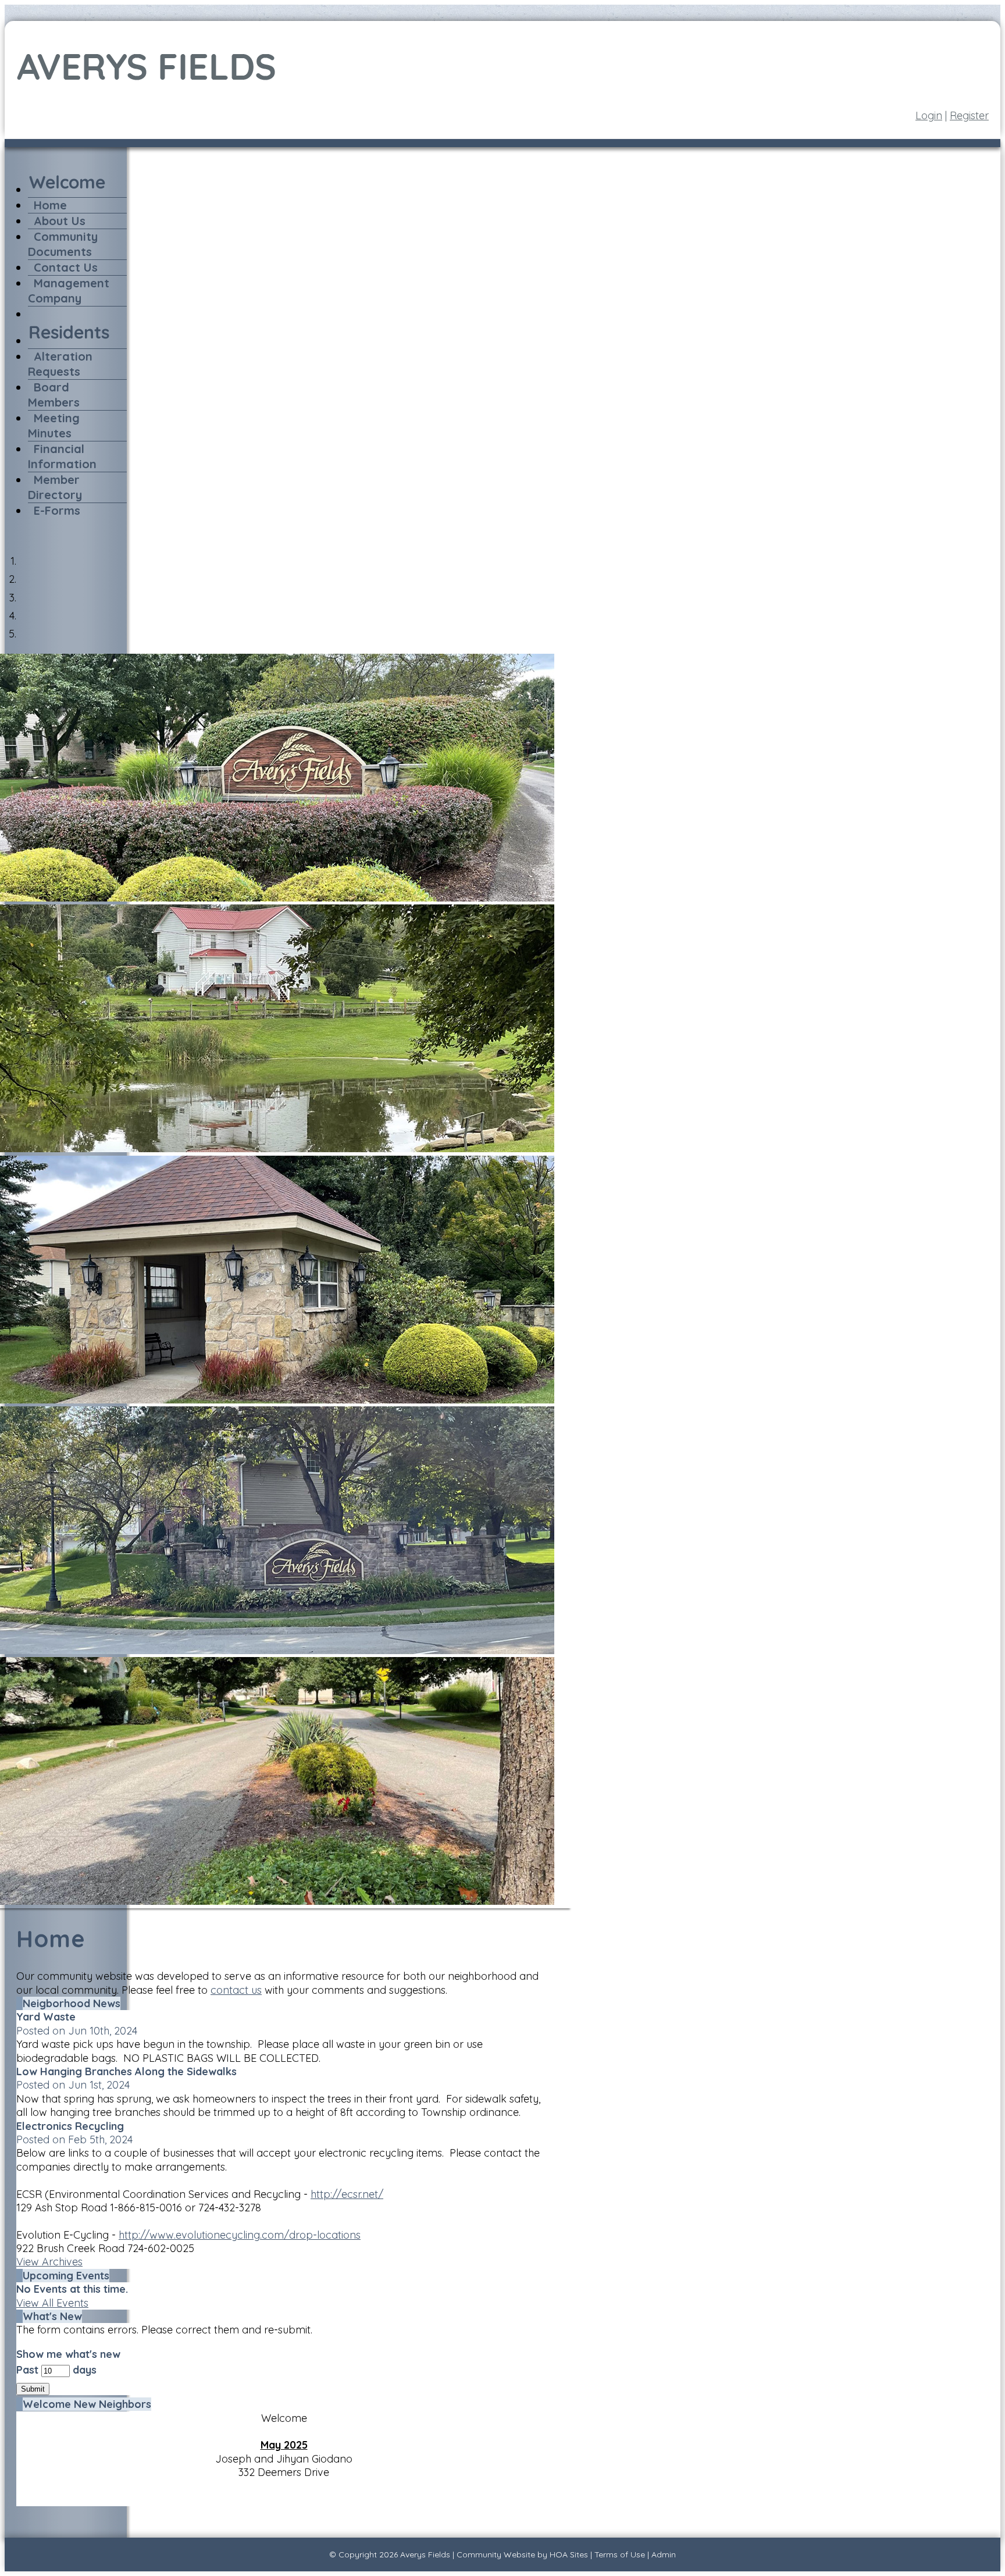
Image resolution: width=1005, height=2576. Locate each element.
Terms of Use (620, 2554)
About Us (60, 221)
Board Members (54, 395)
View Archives (49, 2262)
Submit (33, 2389)
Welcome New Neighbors (87, 2404)
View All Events (52, 2303)
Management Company (69, 291)
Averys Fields (425, 2554)
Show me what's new (68, 2354)
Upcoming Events (66, 2276)
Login (929, 115)
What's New (52, 2316)
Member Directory (55, 487)
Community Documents (63, 244)
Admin (664, 2554)
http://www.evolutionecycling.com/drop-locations (240, 2235)
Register (969, 115)
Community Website (496, 2554)
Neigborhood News (72, 2003)
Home (50, 205)
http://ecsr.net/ (347, 2194)
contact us (236, 1990)
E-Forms (57, 510)
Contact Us (66, 267)
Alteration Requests (60, 364)
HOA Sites (569, 2554)
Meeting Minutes (54, 425)
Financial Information (62, 456)
